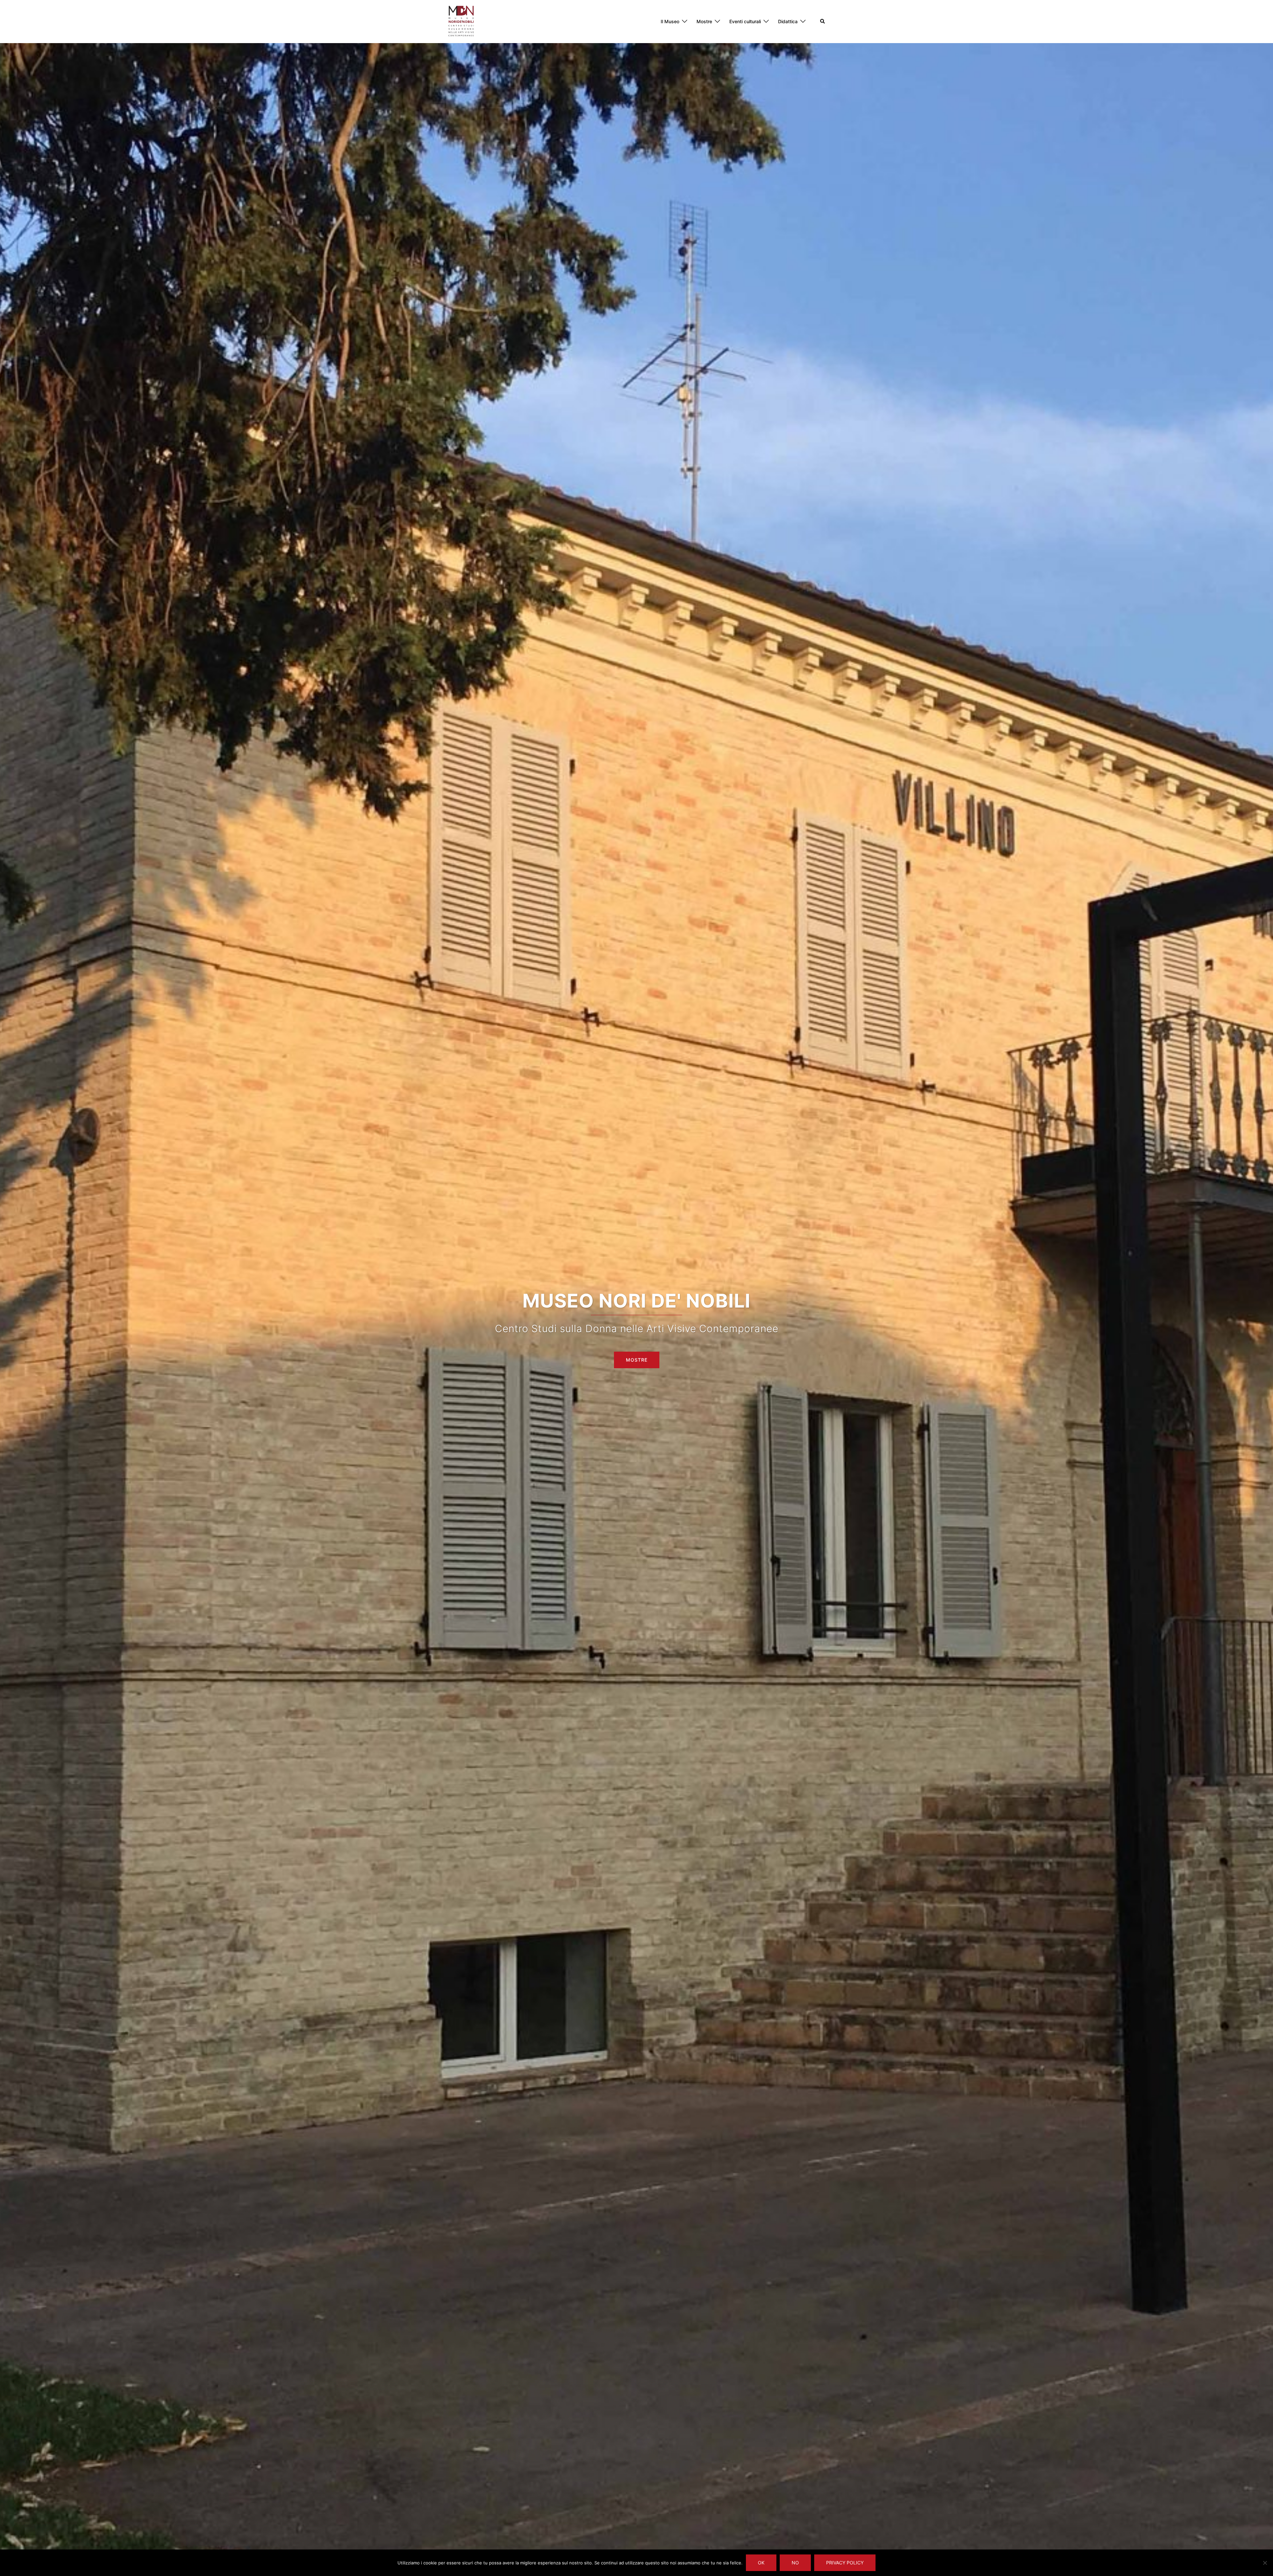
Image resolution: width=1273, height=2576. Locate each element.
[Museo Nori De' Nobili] (461, 21)
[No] (1265, 2563)
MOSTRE (637, 1360)
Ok (761, 2563)
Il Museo (670, 21)
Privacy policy (845, 2563)
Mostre (704, 21)
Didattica (788, 21)
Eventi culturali (745, 21)
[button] (823, 22)
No (795, 2563)
